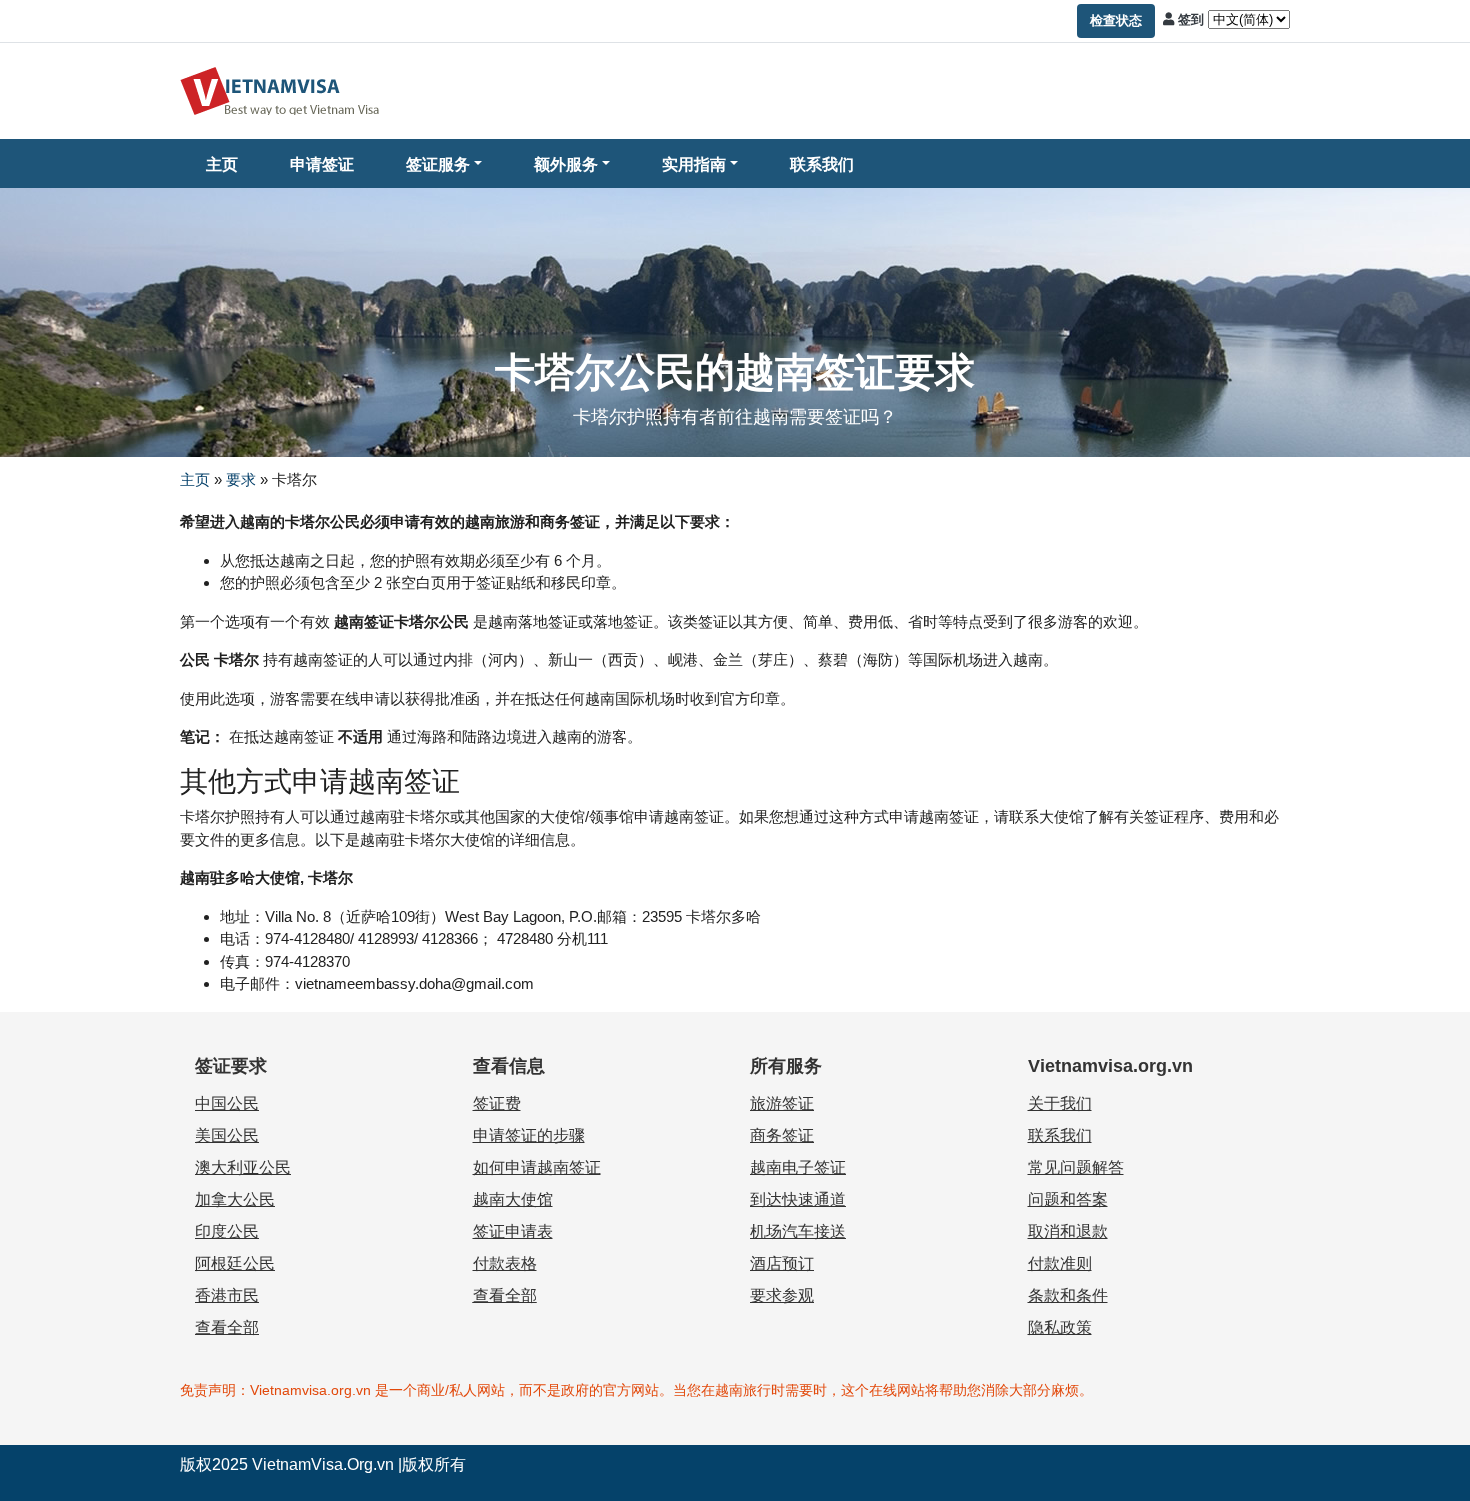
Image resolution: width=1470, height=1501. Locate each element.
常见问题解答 (1076, 1167)
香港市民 (227, 1295)
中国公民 (227, 1103)
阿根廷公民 (235, 1263)
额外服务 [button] (566, 164)
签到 (1191, 19)
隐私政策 (1060, 1327)
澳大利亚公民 (243, 1167)
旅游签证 (782, 1103)
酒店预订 (782, 1263)
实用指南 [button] (694, 164)
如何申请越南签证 (537, 1167)
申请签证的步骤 (529, 1135)
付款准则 (1060, 1263)
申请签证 (322, 164)
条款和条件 (1068, 1295)
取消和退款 (1068, 1231)
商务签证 (782, 1135)
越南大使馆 (513, 1199)
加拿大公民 (235, 1199)
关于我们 (1060, 1103)
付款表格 (505, 1263)
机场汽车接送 (798, 1231)
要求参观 (782, 1295)
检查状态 (1116, 20)
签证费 (497, 1103)
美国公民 (227, 1135)
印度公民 (227, 1231)
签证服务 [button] (438, 164)
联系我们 (822, 164)
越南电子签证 (798, 1167)
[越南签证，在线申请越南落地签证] (280, 89)
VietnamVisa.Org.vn (323, 1464)
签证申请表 (513, 1231)
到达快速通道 (798, 1199)
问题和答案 (1068, 1199)
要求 (241, 479)
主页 (222, 164)
